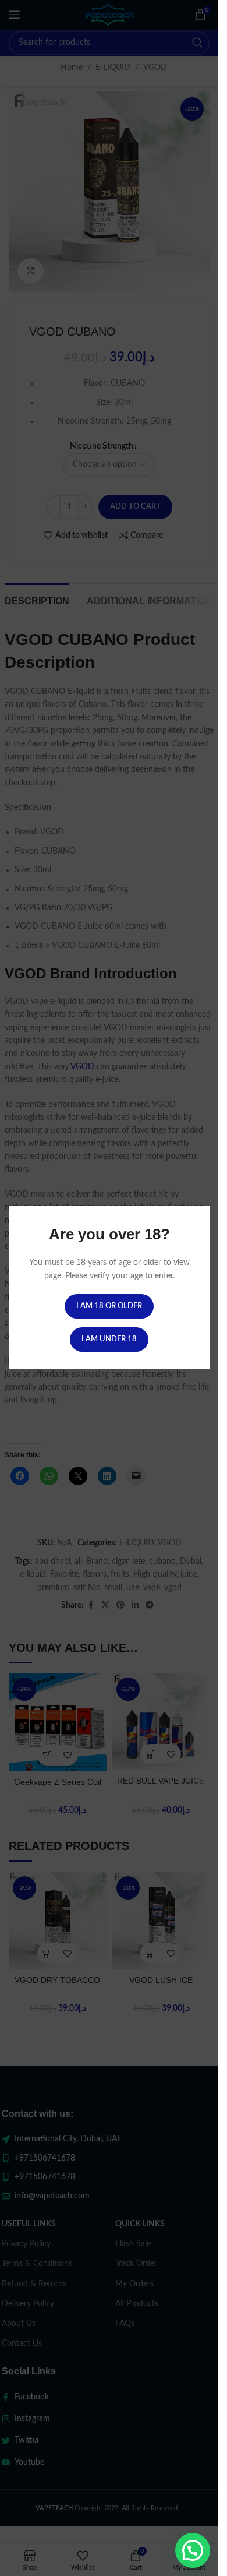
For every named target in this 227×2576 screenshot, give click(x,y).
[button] (193, 2550)
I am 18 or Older (109, 1307)
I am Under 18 (109, 1340)
